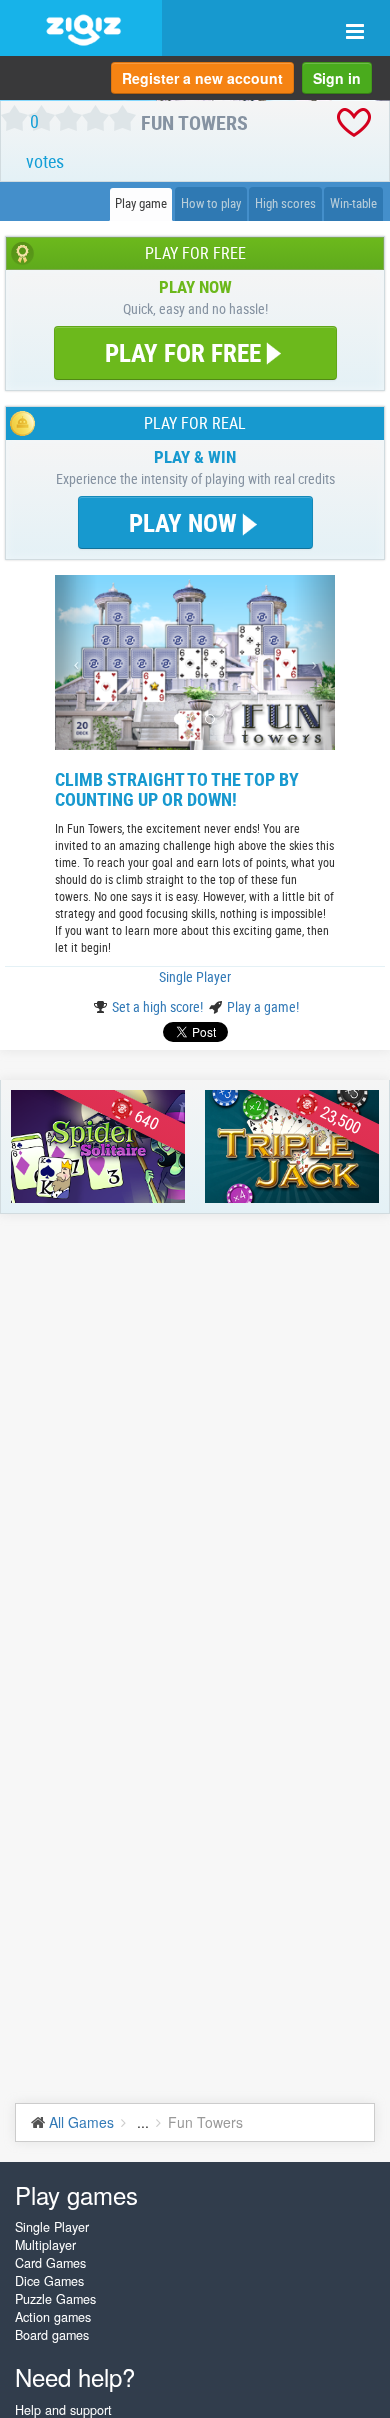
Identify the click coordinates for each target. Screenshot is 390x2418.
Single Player (195, 976)
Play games (76, 2194)
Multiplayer (45, 2245)
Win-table (353, 203)
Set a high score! (159, 1006)
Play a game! (263, 1006)
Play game (141, 203)
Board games (52, 2335)
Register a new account (202, 78)
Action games (53, 2317)
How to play (211, 203)
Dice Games (49, 2281)
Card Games (50, 2263)
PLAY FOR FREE (183, 352)
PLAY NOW (186, 522)
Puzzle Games (55, 2299)
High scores (285, 203)
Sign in (337, 78)
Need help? (75, 2376)
